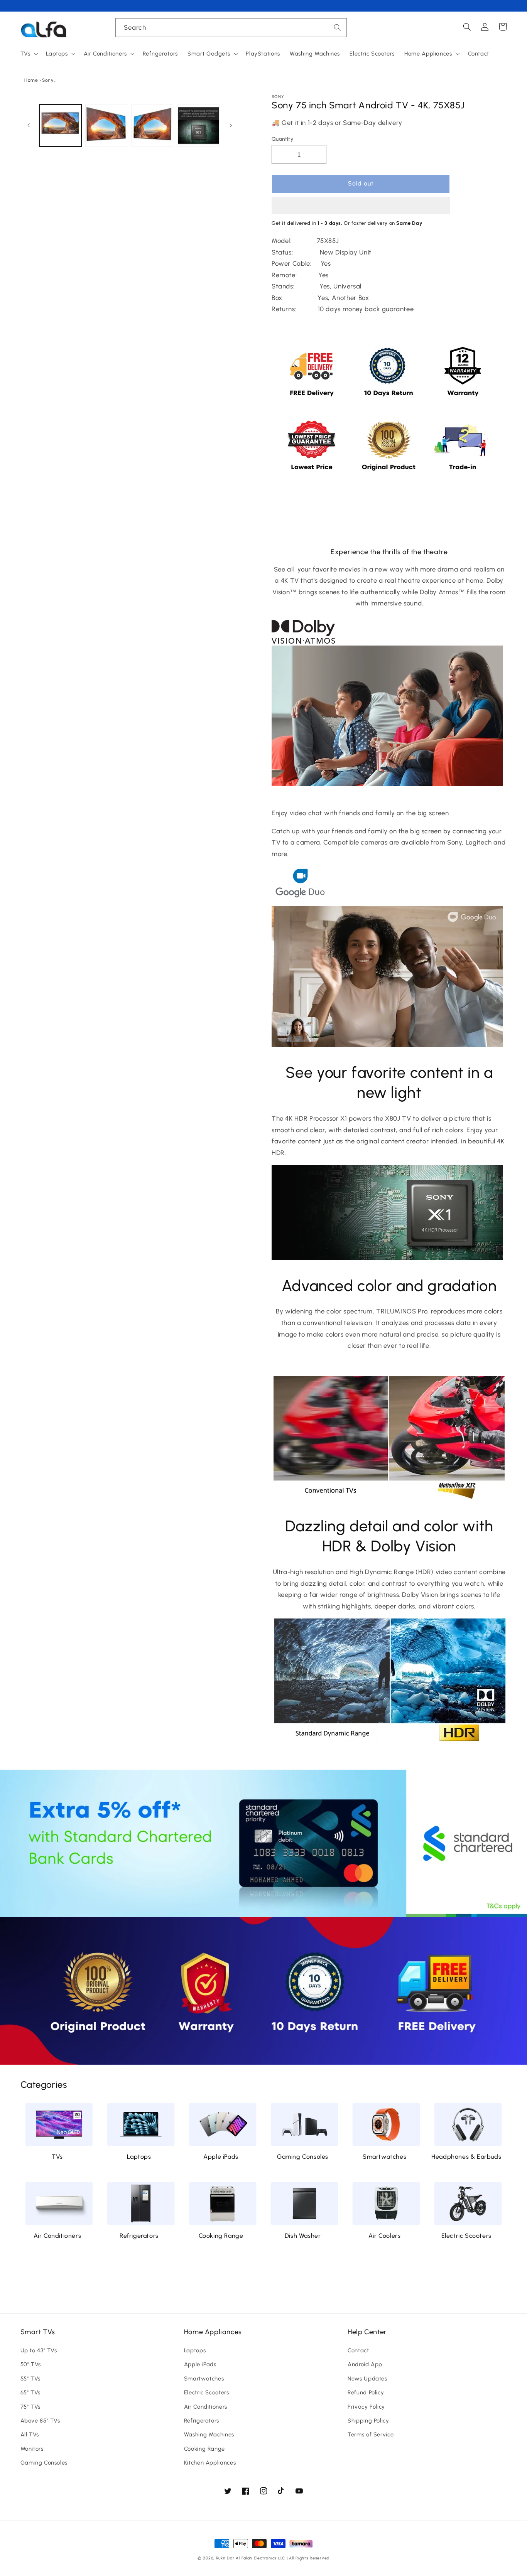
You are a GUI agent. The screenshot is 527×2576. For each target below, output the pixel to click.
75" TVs (30, 2407)
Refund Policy (366, 2392)
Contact (358, 2350)
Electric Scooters (466, 2236)
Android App (365, 2364)
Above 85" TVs (40, 2421)
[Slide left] (29, 126)
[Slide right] (231, 126)
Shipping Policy (368, 2421)
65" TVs (30, 2392)
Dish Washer (303, 2236)
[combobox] (231, 28)
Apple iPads (221, 2157)
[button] (361, 206)
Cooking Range (221, 2236)
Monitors (32, 2449)
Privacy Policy (366, 2407)
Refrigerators (139, 2236)
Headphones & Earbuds (466, 2157)
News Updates (367, 2379)
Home (31, 80)
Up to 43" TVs (39, 2350)
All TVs (30, 2434)
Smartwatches (384, 2157)
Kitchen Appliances (210, 2463)
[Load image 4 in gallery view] (198, 126)
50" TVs (31, 2364)
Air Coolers (385, 2236)
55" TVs (30, 2379)
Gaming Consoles (303, 2157)
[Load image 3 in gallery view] (152, 126)
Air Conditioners (57, 2236)
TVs (57, 2157)
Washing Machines (209, 2434)
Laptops (139, 2157)
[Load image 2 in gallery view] (106, 126)
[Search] (338, 27)
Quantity (282, 139)
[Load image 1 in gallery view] (60, 126)
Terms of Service (371, 2434)
